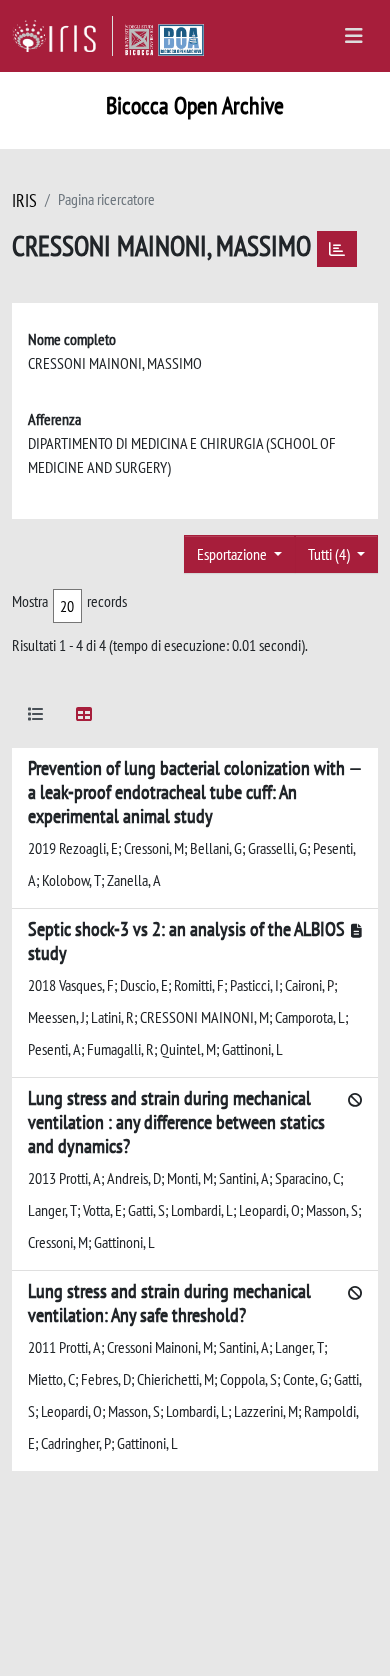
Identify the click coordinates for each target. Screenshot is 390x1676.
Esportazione (233, 554)
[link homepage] (62, 36)
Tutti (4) (330, 554)
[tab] (36, 717)
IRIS (24, 200)
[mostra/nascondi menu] (354, 36)
